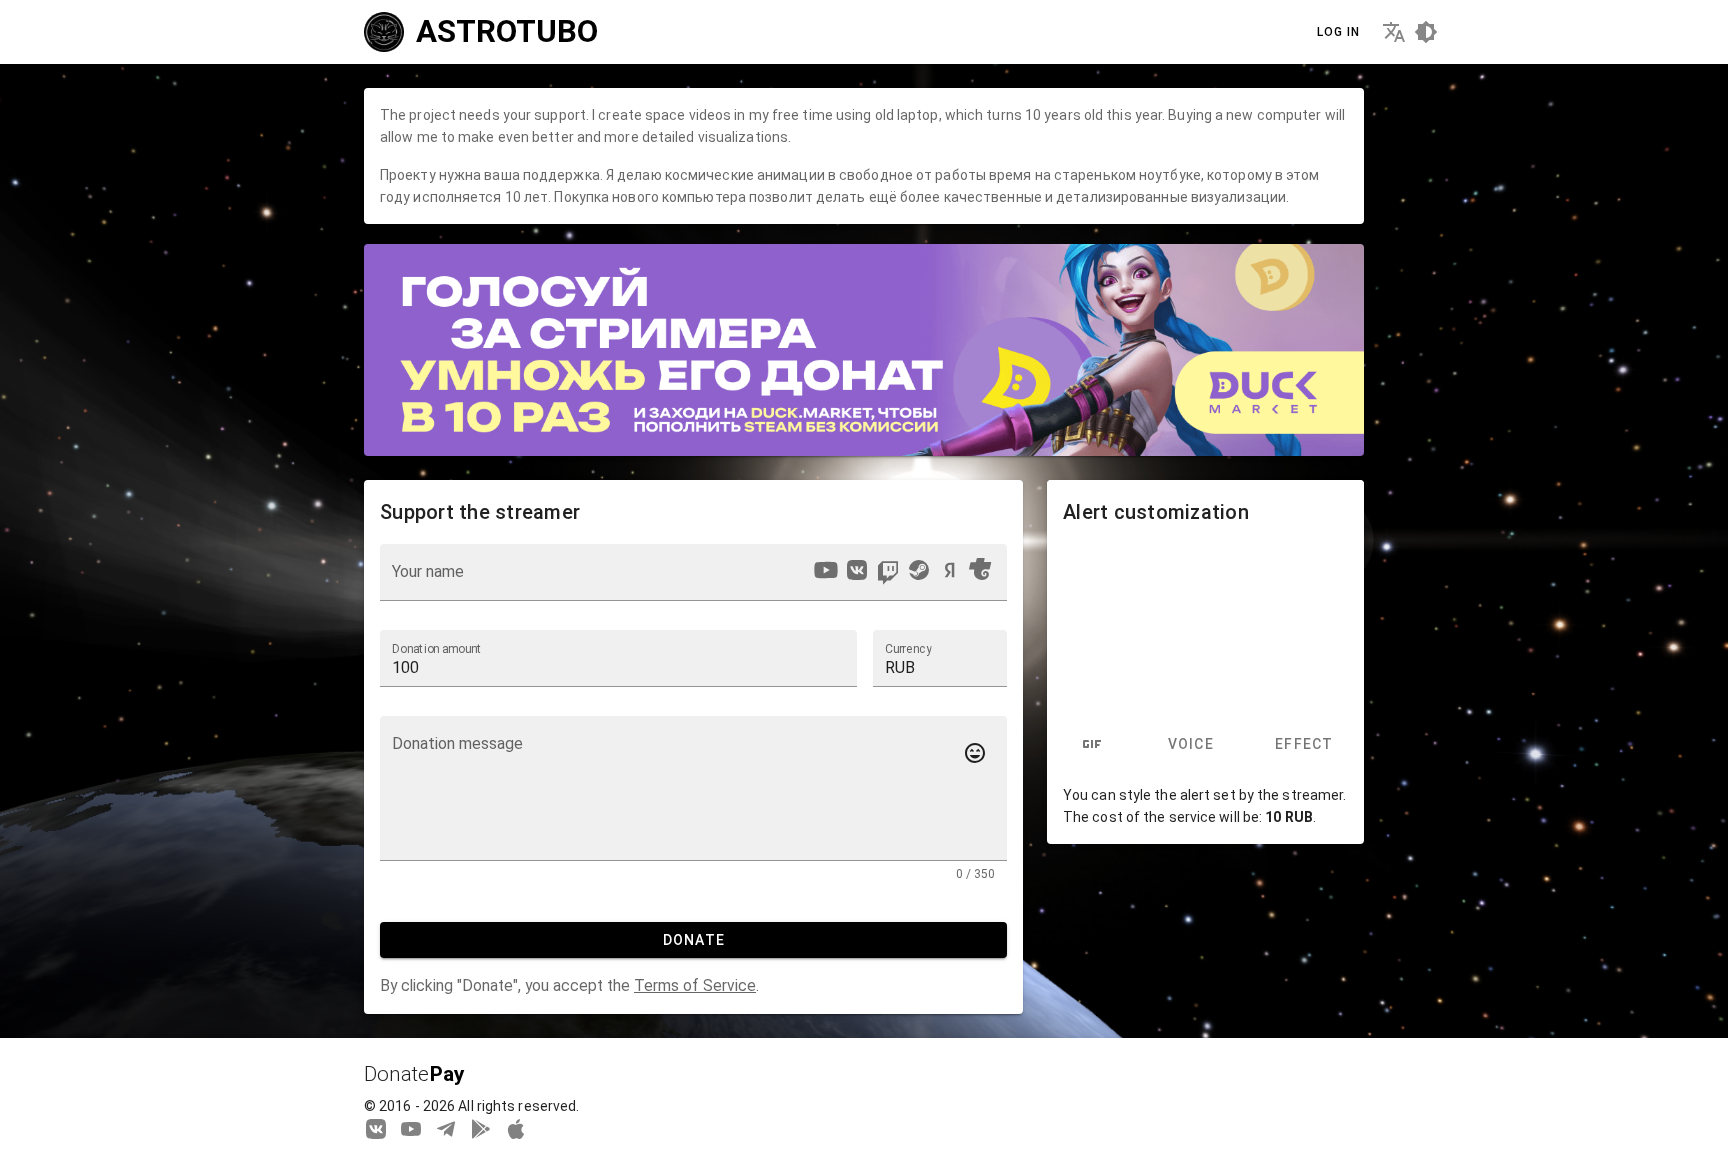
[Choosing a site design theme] (1426, 32)
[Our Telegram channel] (446, 1128)
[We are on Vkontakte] (376, 1128)
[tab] (1092, 745)
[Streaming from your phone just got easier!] (481, 1128)
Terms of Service (695, 985)
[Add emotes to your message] (975, 753)
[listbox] (902, 573)
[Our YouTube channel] (411, 1128)
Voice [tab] (1190, 745)
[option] (826, 570)
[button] (940, 658)
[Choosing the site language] (1394, 32)
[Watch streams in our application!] (516, 1128)
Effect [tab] (1304, 745)
